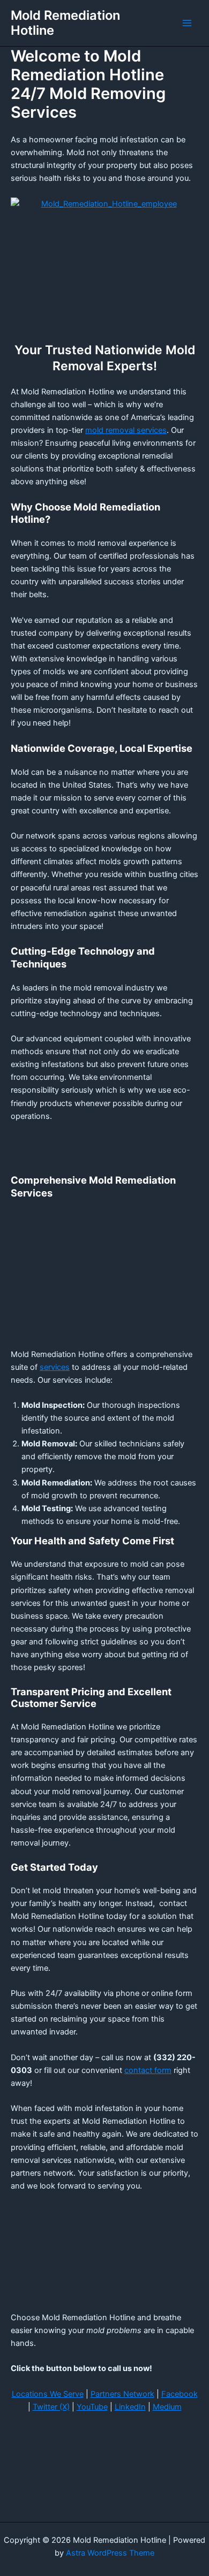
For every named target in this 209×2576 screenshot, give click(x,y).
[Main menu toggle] (187, 23)
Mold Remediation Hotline (65, 23)
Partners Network (122, 2394)
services (55, 1367)
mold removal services (126, 430)
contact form (148, 2070)
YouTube (92, 2407)
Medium (167, 2407)
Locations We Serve (48, 2394)
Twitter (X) (51, 2407)
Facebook (180, 2394)
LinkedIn (130, 2407)
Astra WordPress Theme (110, 2553)
